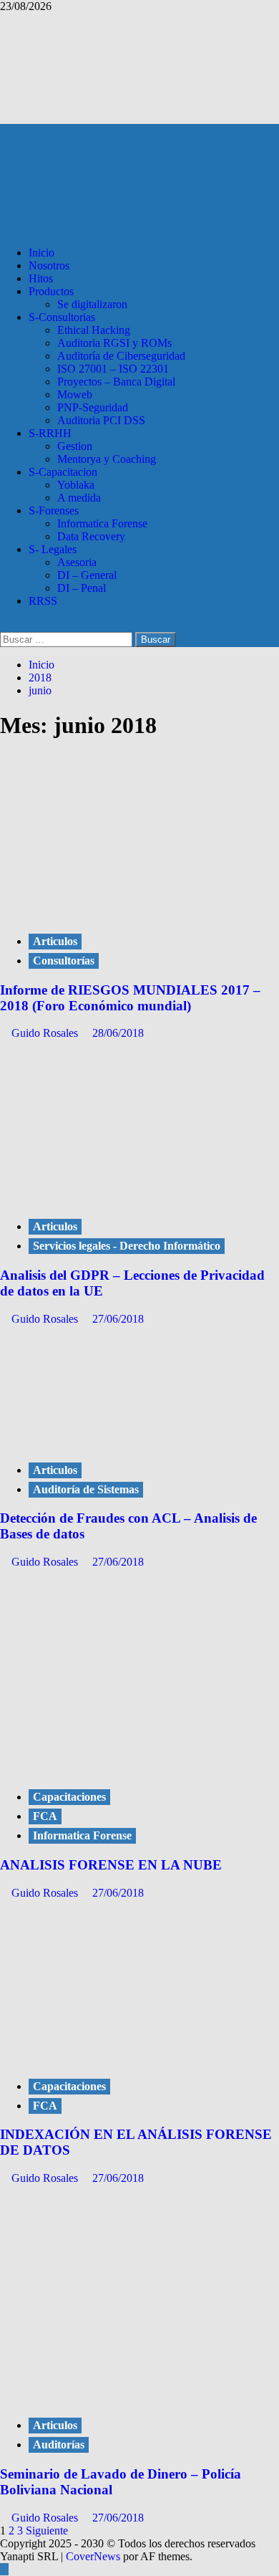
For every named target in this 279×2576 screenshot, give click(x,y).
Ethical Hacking (94, 330)
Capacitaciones (69, 1797)
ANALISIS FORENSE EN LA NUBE (111, 1865)
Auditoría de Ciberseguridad (121, 356)
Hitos (41, 278)
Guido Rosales (46, 1033)
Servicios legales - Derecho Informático (127, 1246)
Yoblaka (76, 485)
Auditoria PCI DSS (101, 420)
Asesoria (77, 562)
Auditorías (59, 2445)
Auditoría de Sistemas (86, 1489)
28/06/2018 (118, 1033)
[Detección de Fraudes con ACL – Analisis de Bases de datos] (107, 1441)
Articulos (55, 941)
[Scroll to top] (4, 2569)
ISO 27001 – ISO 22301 (113, 369)
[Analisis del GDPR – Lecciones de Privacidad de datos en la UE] (107, 1197)
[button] (4, 625)
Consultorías (64, 961)
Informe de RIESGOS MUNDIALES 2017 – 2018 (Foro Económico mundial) (130, 998)
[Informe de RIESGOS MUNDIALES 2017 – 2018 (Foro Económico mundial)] (107, 912)
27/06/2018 (118, 1319)
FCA (45, 1816)
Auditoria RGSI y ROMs (114, 343)
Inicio (41, 253)
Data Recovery (91, 536)
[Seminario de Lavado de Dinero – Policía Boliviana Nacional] (80, 2396)
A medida (79, 498)
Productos (51, 291)
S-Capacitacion (63, 472)
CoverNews (93, 2556)
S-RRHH (50, 433)
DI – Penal (82, 588)
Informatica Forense (102, 523)
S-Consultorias (62, 317)
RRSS (43, 601)
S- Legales (53, 549)
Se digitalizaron (92, 304)
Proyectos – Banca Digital (116, 382)
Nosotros (49, 265)
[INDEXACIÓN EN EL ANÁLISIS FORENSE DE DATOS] (107, 2057)
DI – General (87, 575)
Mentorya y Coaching (107, 459)
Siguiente (47, 2530)
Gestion (75, 446)
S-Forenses (54, 511)
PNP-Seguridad (93, 407)
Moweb (75, 394)
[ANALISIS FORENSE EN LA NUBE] (107, 1767)
